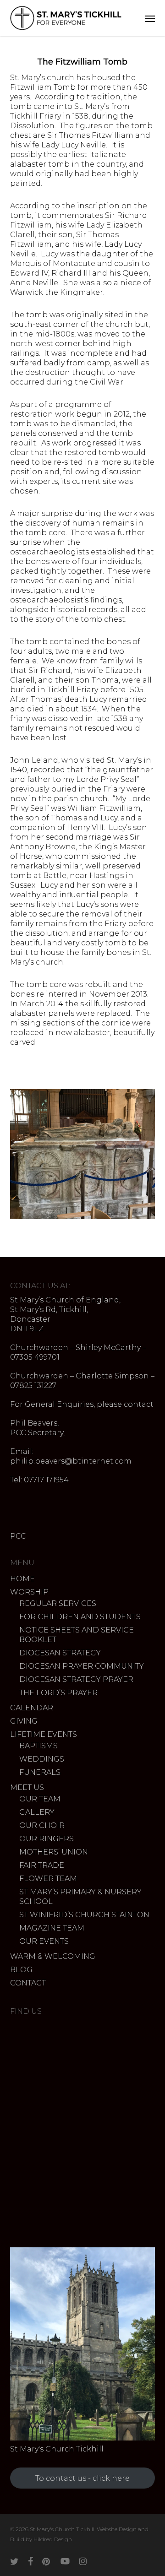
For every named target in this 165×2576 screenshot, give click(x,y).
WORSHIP (29, 1592)
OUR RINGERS (47, 1839)
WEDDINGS (42, 1759)
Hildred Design (53, 2539)
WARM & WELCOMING (53, 1956)
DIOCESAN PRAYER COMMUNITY (82, 1666)
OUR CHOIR (42, 1825)
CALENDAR (32, 1708)
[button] (150, 18)
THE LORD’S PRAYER (58, 1693)
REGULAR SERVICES (58, 1603)
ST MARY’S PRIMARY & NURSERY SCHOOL (80, 1897)
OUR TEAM (40, 1799)
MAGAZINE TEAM (52, 1928)
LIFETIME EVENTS (44, 1734)
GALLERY (37, 1812)
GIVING (24, 1721)
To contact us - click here (82, 2478)
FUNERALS (40, 1772)
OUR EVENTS (44, 1941)
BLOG (21, 1970)
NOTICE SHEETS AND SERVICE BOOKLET (77, 1635)
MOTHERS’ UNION (54, 1852)
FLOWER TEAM (48, 1879)
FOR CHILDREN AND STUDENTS (80, 1617)
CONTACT (28, 1983)
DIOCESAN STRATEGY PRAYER (76, 1679)
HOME (22, 1579)
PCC (18, 1536)
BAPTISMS (38, 1746)
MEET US (27, 1787)
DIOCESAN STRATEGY (60, 1653)
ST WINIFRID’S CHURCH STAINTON (84, 1915)
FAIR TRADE (42, 1865)
